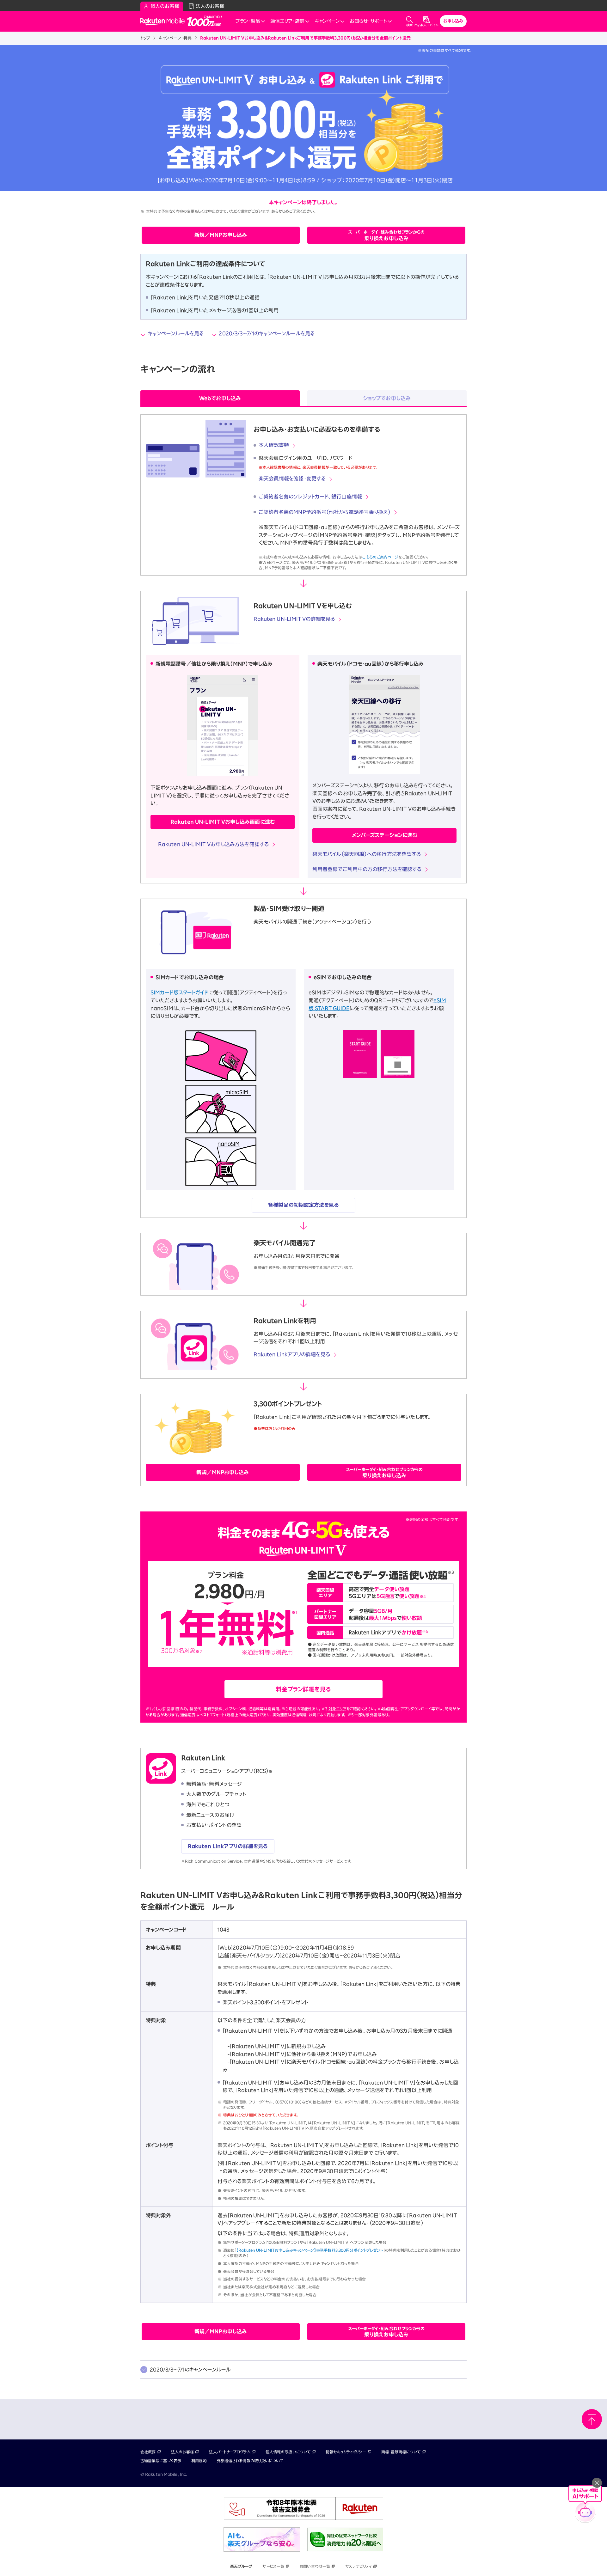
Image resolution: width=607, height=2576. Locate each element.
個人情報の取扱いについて (288, 2452)
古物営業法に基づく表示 (161, 2461)
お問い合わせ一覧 (315, 2566)
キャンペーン (327, 21)
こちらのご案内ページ (380, 557)
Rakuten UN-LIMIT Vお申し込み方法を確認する (213, 844)
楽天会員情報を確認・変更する (292, 479)
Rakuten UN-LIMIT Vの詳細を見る (294, 619)
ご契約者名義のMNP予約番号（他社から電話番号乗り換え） (325, 512)
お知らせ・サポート (368, 21)
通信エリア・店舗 (287, 21)
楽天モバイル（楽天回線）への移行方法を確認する (367, 854)
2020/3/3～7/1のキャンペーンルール (190, 2370)
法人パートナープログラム (230, 2452)
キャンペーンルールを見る (176, 333)
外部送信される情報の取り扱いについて (250, 2461)
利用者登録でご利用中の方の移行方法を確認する (367, 869)
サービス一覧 (273, 2566)
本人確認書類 (274, 445)
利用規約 (199, 2461)
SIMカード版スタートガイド (179, 992)
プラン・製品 (248, 21)
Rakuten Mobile (164, 21)
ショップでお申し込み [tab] (387, 398)
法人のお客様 (183, 2452)
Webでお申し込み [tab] (220, 398)
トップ (145, 38)
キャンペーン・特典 (175, 38)
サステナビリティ (359, 2566)
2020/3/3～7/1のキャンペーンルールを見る (267, 333)
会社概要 (148, 2452)
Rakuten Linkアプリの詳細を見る (292, 1354)
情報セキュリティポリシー (346, 2452)
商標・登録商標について (401, 2452)
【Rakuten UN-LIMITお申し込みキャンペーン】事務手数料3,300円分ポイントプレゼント (310, 2250)
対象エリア (337, 1709)
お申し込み (453, 21)
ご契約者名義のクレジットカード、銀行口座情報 (310, 497)
